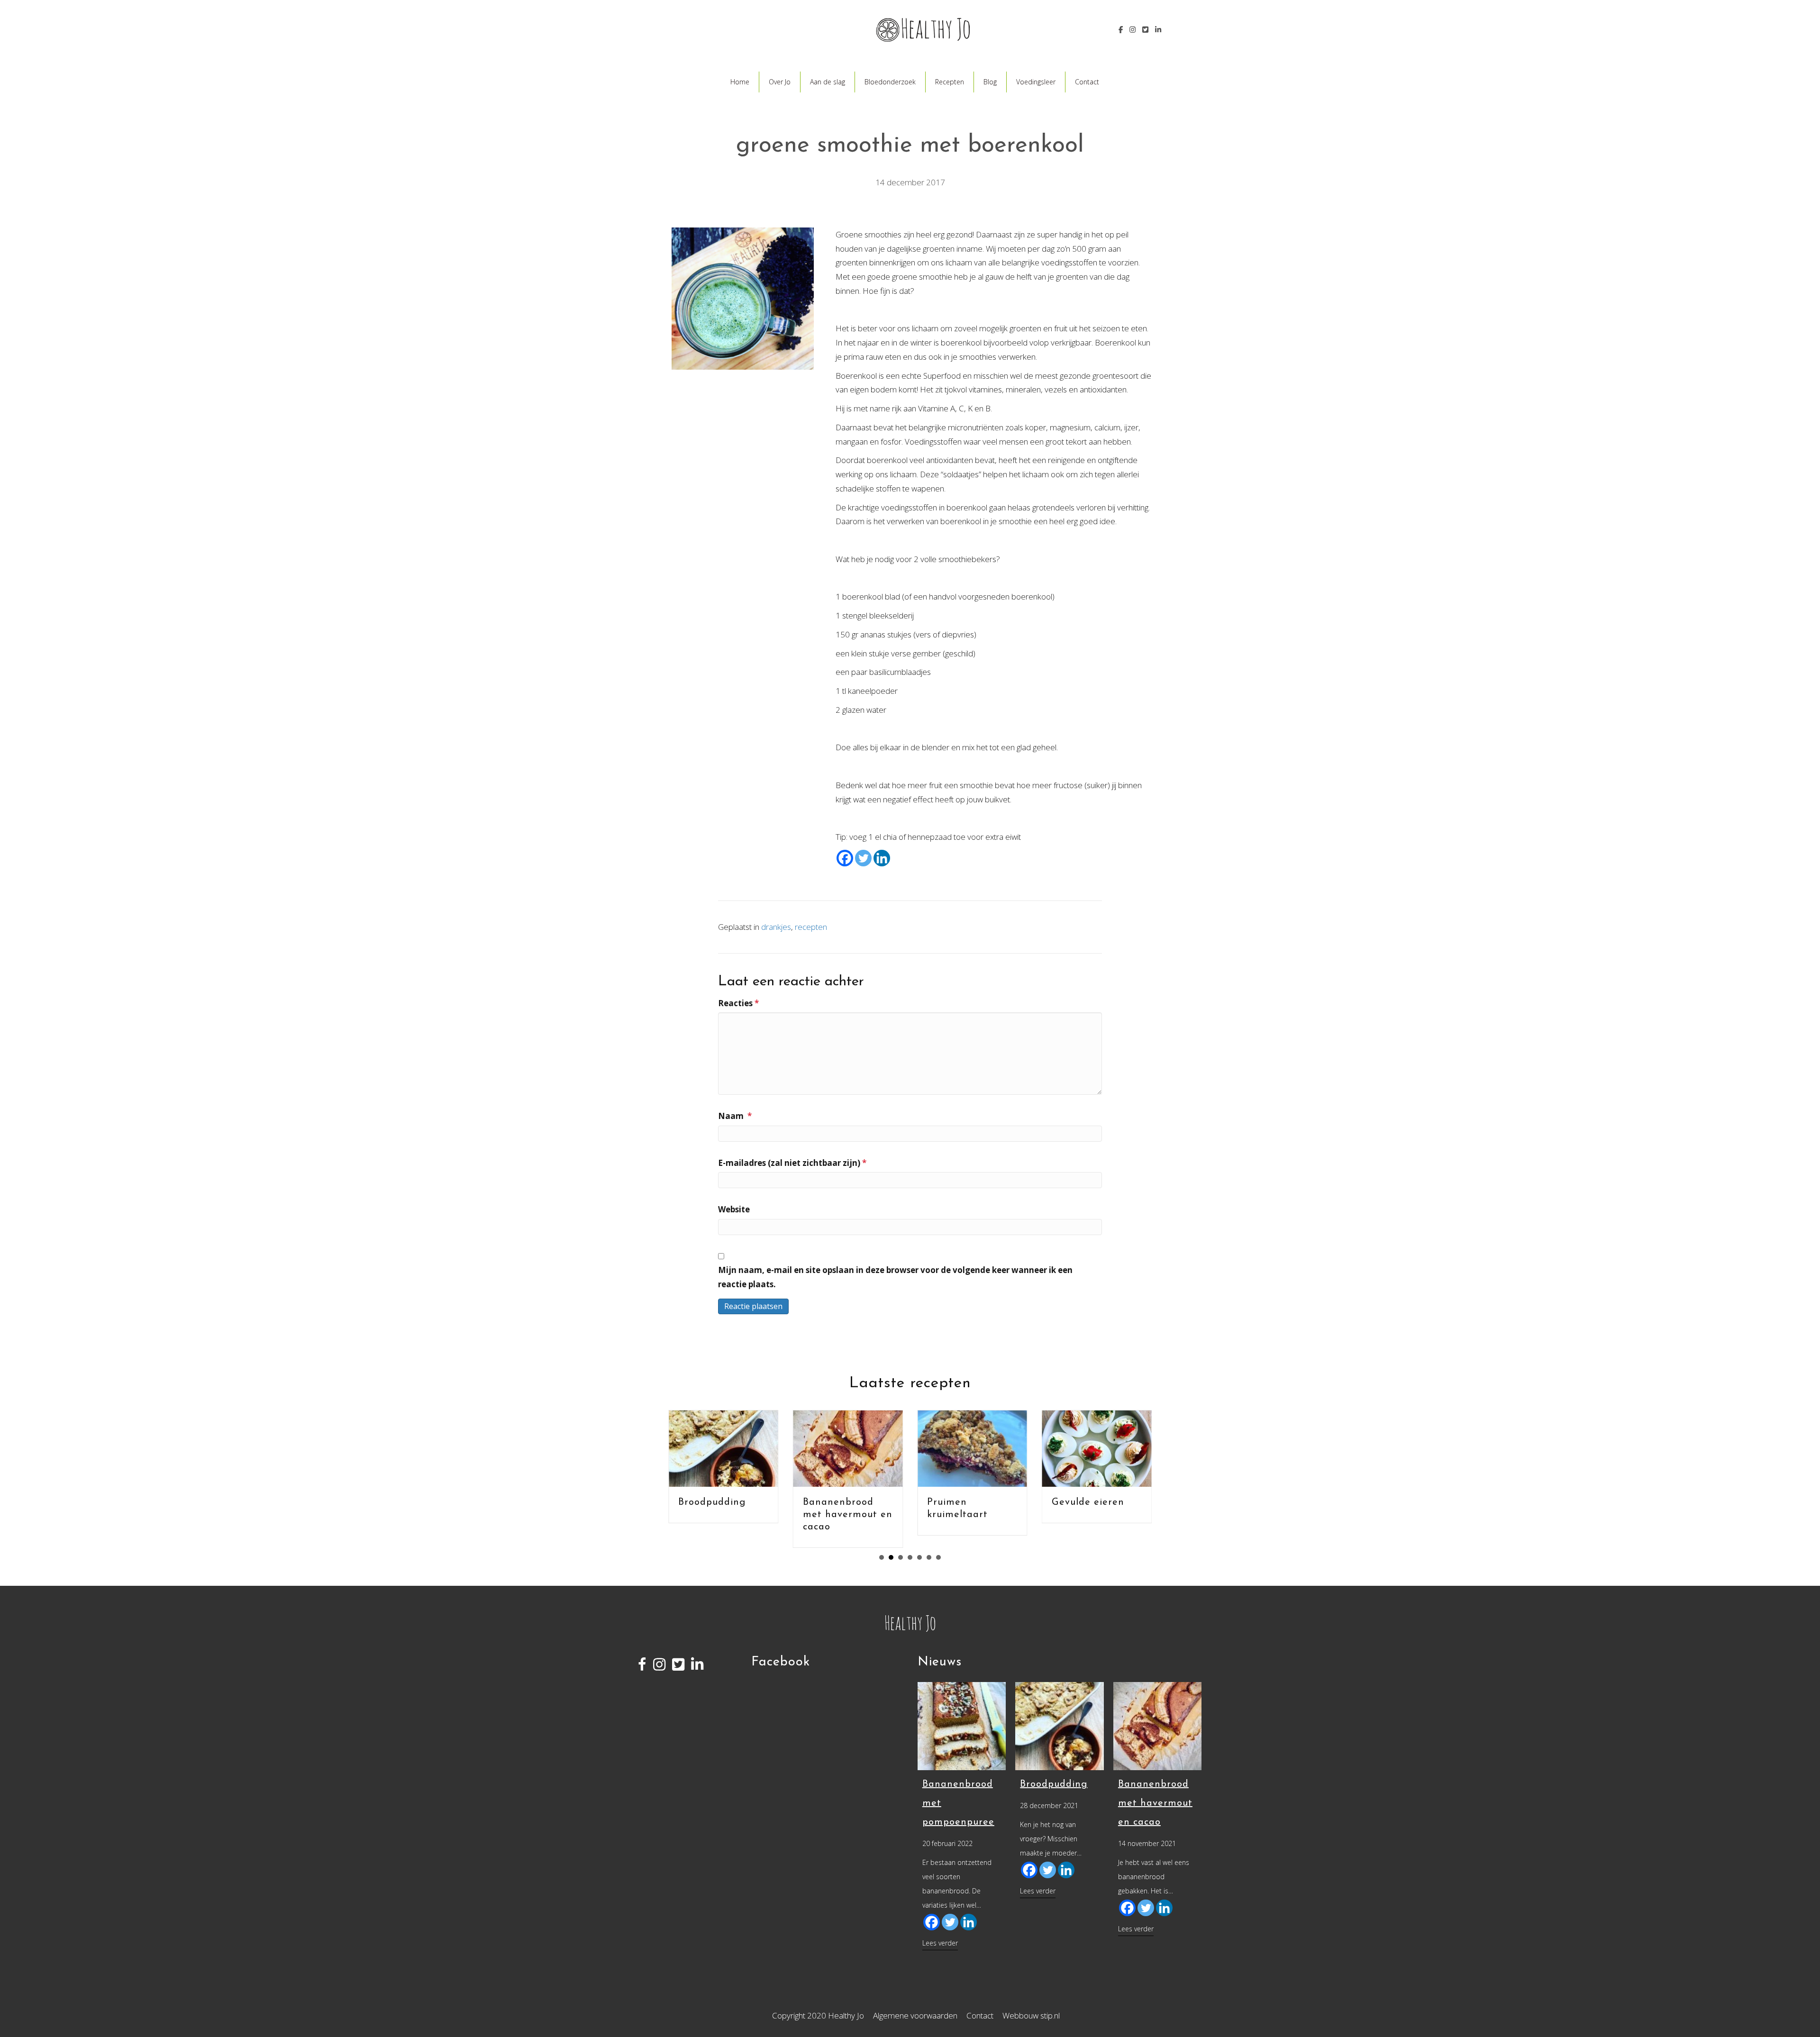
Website (734, 1209)
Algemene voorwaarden (915, 2015)
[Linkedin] (882, 858)
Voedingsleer (1036, 82)
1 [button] (882, 1557)
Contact (1087, 82)
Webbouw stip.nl (1031, 2015)
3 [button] (901, 1557)
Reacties (738, 1003)
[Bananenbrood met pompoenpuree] (962, 1725)
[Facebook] (845, 858)
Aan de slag (828, 82)
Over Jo (780, 82)
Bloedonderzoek (890, 82)
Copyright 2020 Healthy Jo (818, 2015)
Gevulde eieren (1086, 1502)
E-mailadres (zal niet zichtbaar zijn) (792, 1163)
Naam (735, 1116)
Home (740, 82)
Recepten (950, 82)
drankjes (776, 927)
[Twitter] (863, 858)
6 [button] (929, 1557)
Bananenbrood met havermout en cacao (845, 1515)
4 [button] (910, 1557)
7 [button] (938, 1557)
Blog (990, 82)
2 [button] (891, 1557)
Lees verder (940, 1943)
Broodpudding (710, 1502)
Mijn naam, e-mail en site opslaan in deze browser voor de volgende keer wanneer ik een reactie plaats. (895, 1277)
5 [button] (919, 1557)
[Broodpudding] (1060, 1725)
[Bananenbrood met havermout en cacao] (1158, 1725)
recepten (811, 927)
